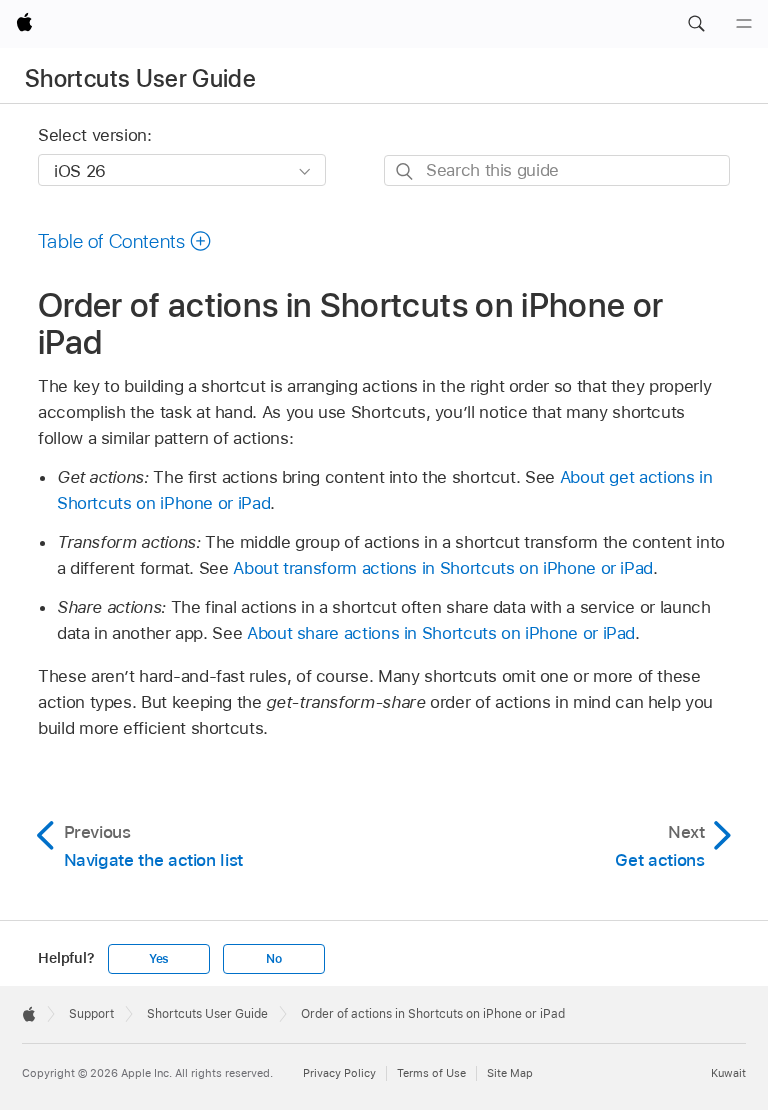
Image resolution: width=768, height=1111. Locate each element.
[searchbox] (557, 170)
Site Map (510, 1073)
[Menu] (744, 24)
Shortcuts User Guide (140, 78)
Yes (159, 959)
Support (91, 1014)
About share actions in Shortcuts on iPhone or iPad (441, 633)
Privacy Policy (339, 1073)
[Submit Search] (405, 171)
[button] (696, 24)
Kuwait (728, 1073)
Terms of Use (431, 1073)
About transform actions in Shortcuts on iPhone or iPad (443, 568)
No (274, 959)
